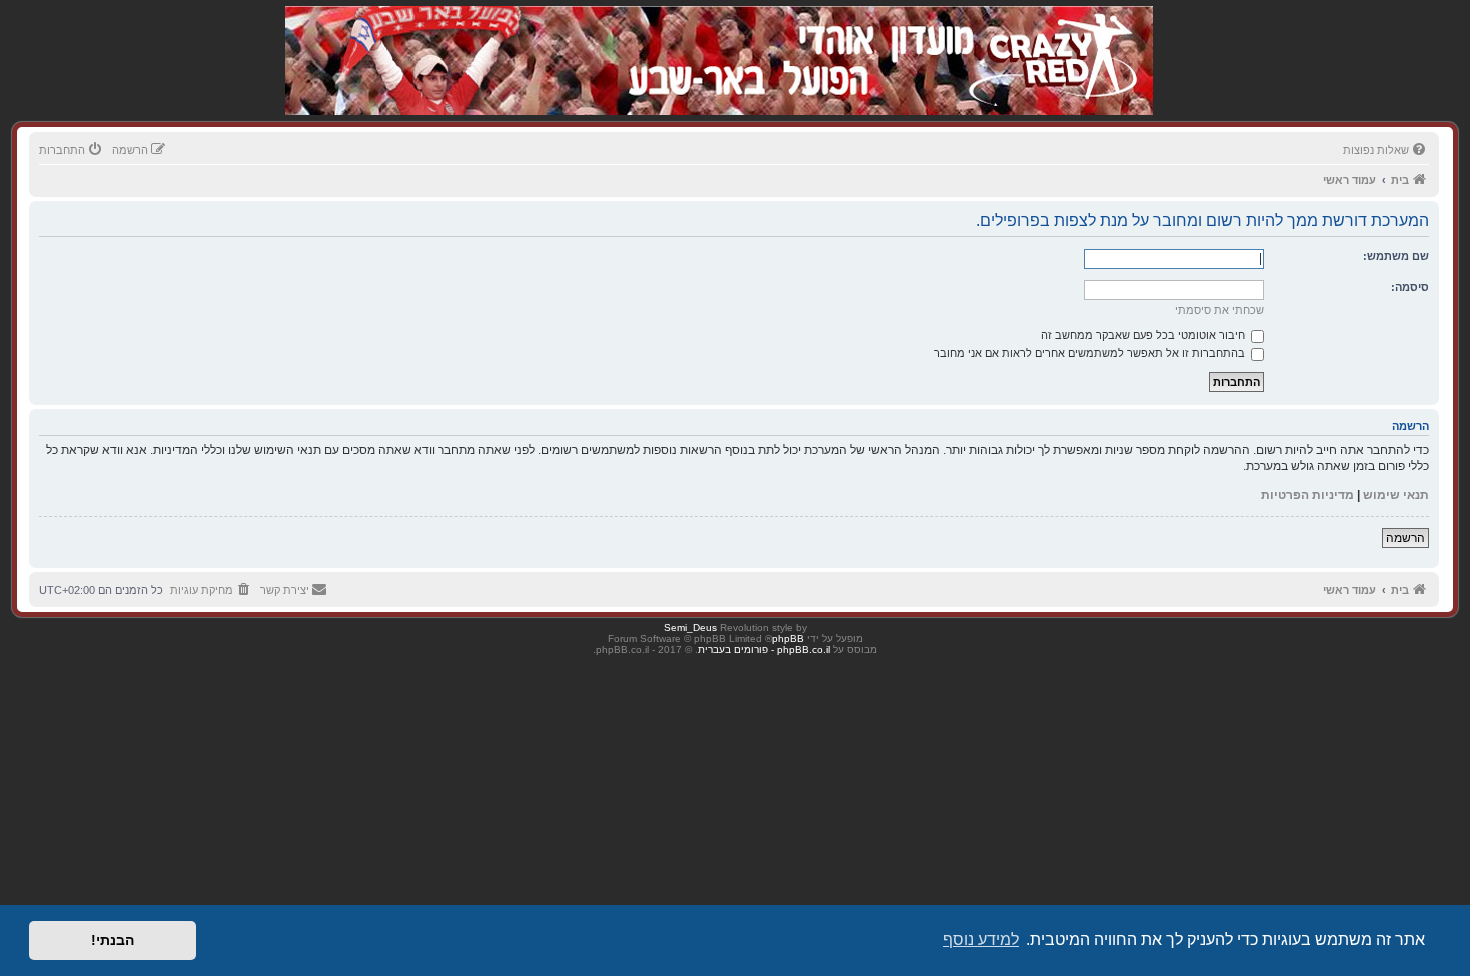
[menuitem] (1386, 150)
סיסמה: (1410, 287)
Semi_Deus (690, 627)
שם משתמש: (1396, 256)
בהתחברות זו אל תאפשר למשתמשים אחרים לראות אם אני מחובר (1091, 353)
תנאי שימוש (1396, 495)
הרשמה (1405, 538)
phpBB (788, 638)
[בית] (1047, 39)
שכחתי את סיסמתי (1219, 310)
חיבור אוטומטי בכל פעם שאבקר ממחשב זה (1144, 335)
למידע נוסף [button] (981, 939)
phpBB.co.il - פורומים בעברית (764, 649)
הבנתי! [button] (112, 940)
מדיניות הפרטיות (1307, 495)
